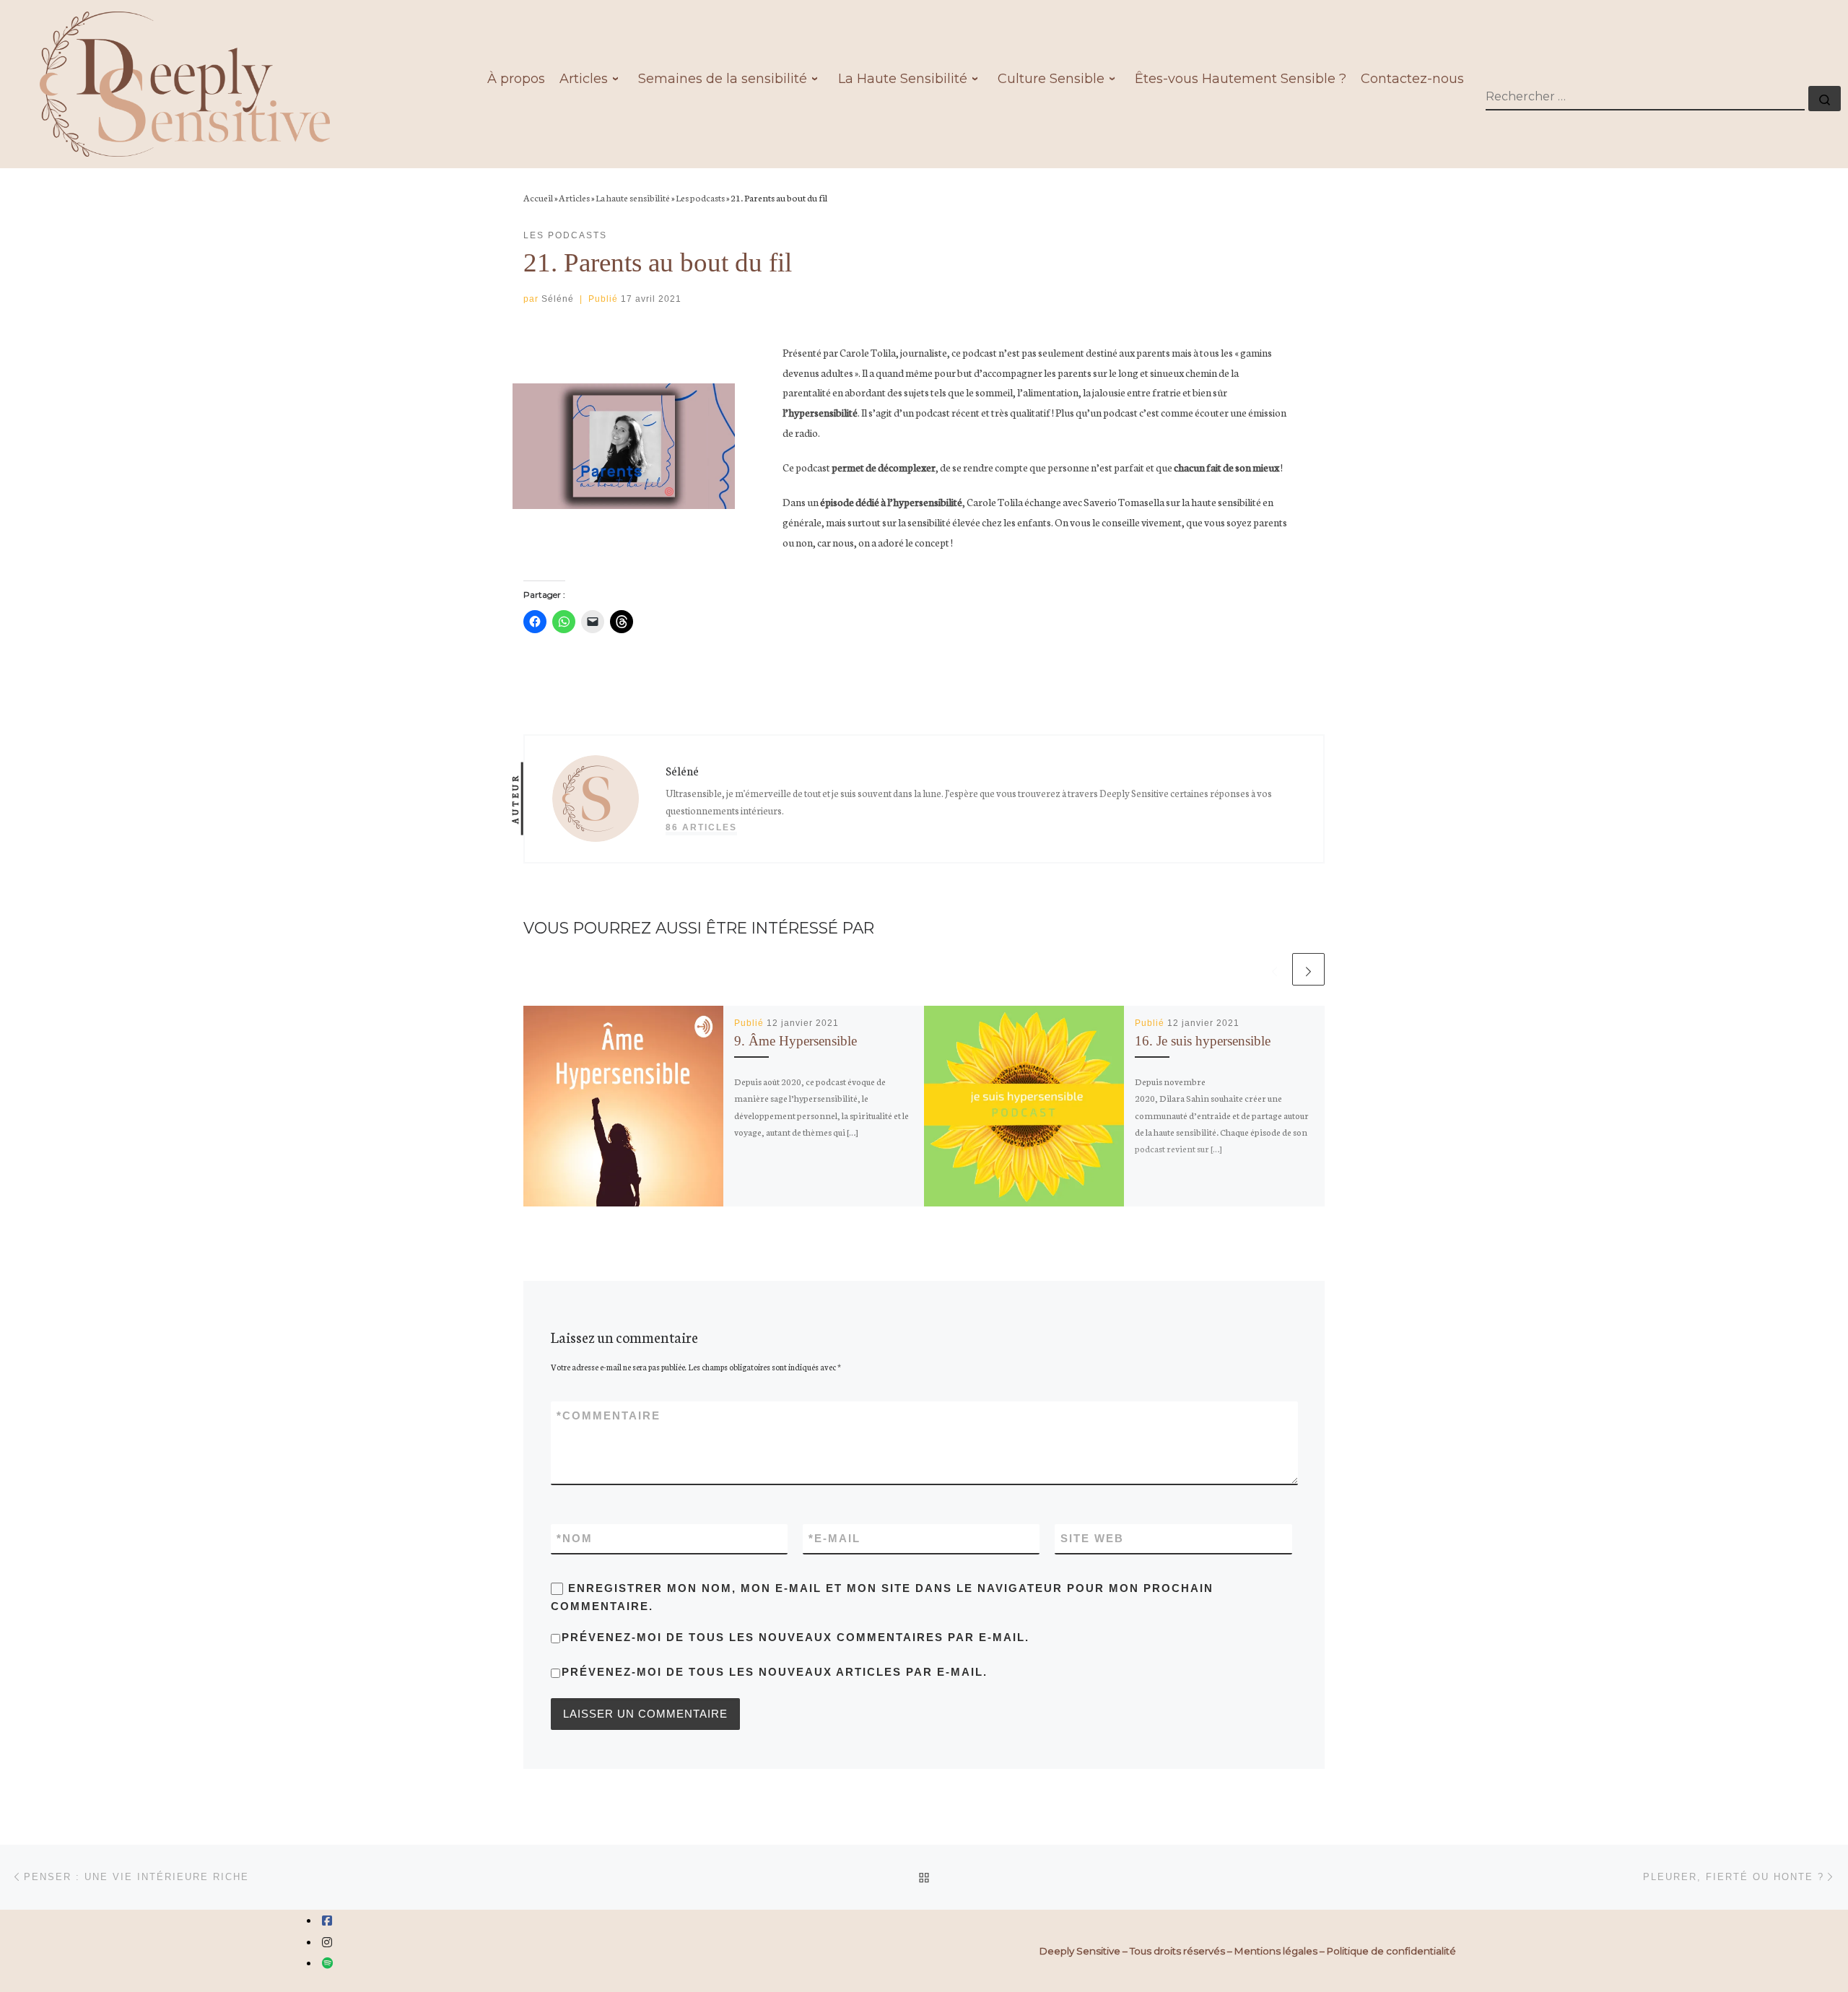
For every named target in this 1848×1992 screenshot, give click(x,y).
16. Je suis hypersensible (1203, 1041)
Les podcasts (700, 197)
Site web (1092, 1538)
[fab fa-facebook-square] (327, 1921)
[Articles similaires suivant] (1308, 969)
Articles (574, 197)
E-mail (834, 1538)
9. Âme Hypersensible (796, 1041)
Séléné (558, 299)
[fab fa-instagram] (327, 1943)
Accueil (538, 197)
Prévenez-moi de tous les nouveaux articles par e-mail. (775, 1672)
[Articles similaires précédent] (1274, 969)
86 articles (701, 827)
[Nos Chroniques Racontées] (328, 1963)
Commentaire (609, 1415)
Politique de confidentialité (1391, 1951)
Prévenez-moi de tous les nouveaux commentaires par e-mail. (796, 1637)
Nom (575, 1538)
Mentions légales (1276, 1951)
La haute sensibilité (633, 197)
